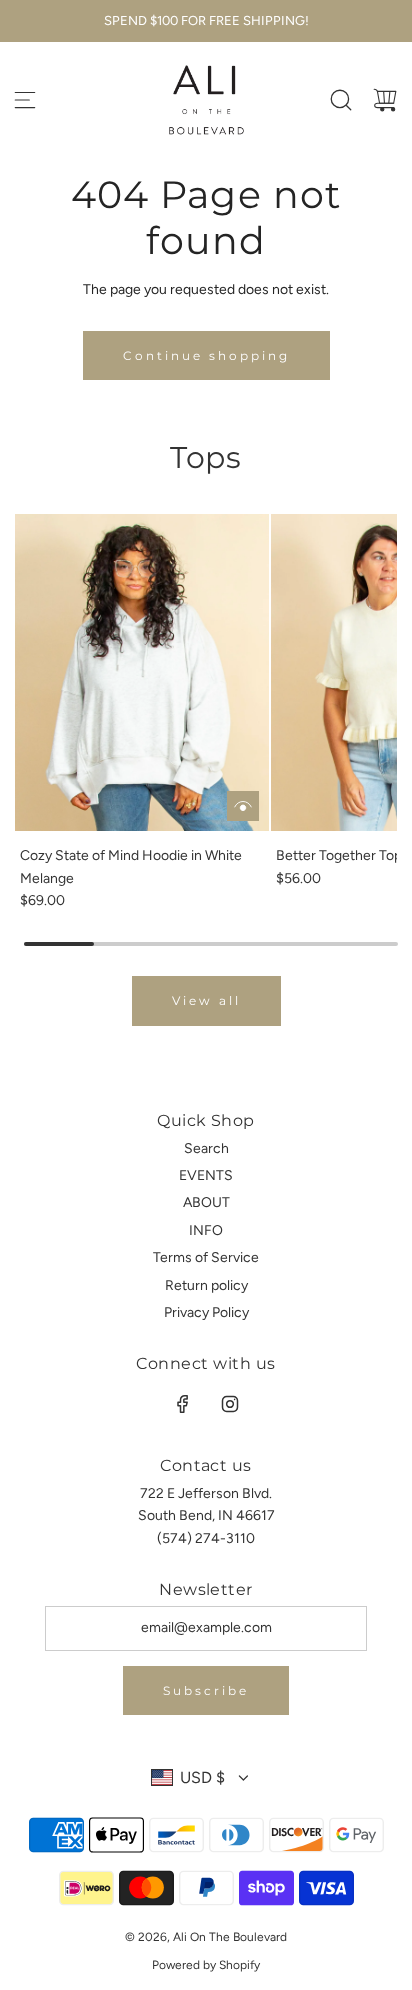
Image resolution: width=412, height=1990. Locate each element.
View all (206, 1000)
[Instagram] (230, 1404)
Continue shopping (206, 355)
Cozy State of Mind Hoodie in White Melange (131, 866)
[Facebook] (183, 1404)
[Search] (341, 100)
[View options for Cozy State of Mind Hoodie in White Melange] (243, 806)
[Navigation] (25, 100)
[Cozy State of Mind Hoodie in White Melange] (142, 673)
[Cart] (385, 100)
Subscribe (206, 1690)
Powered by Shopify (206, 1965)
